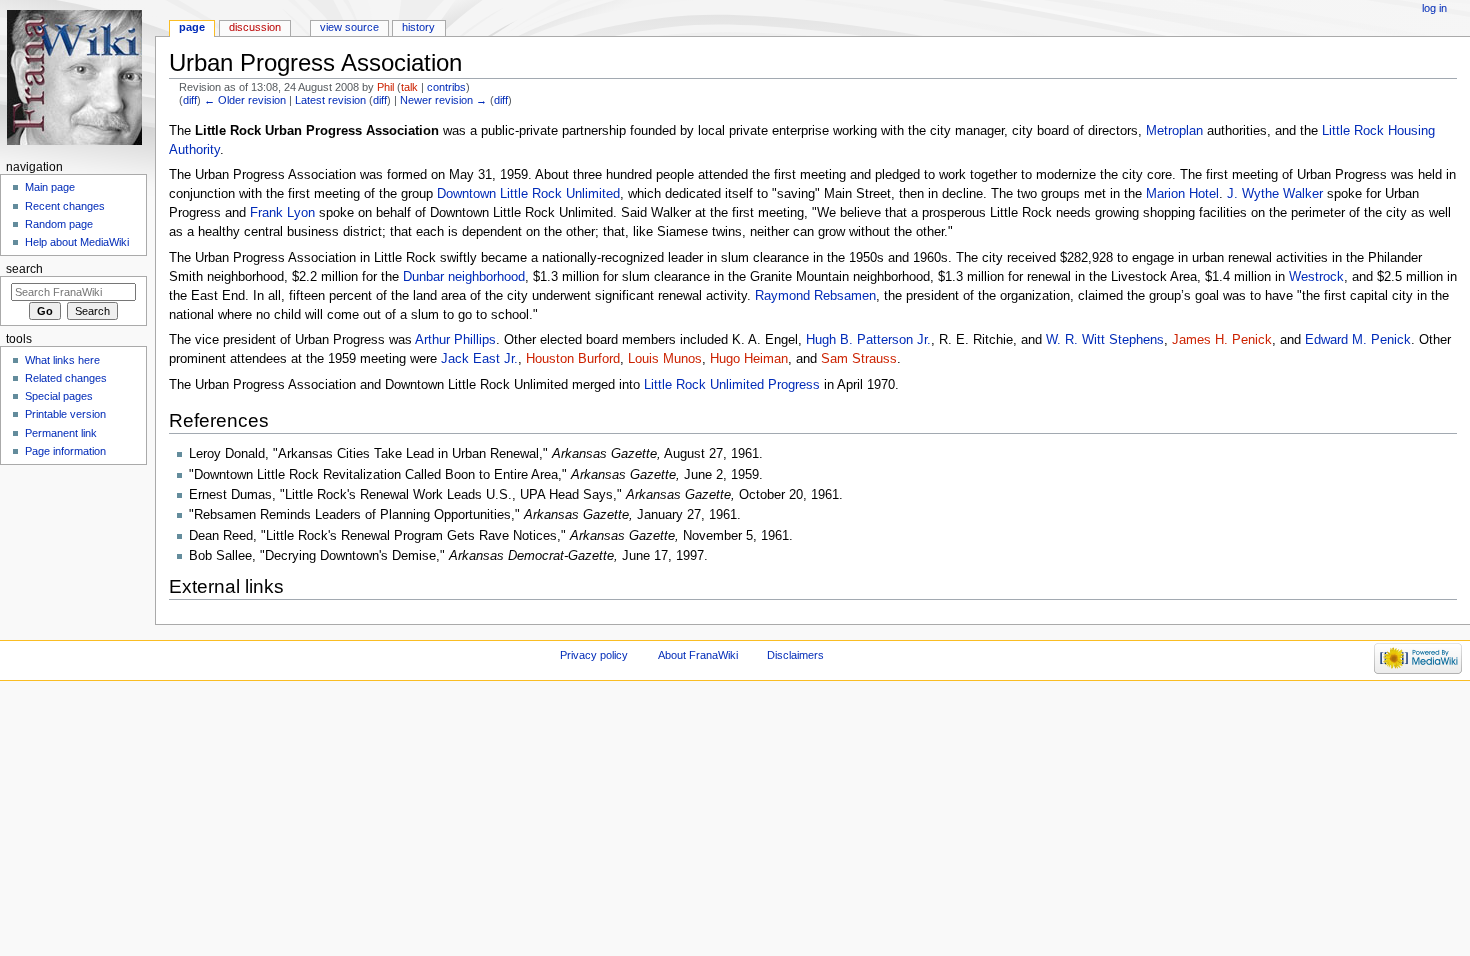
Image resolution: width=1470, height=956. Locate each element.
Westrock (1316, 277)
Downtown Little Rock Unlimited (528, 194)
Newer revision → (443, 100)
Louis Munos (665, 359)
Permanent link (61, 433)
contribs (446, 87)
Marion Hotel (1182, 194)
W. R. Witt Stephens (1105, 340)
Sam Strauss (859, 359)
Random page (59, 224)
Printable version (65, 414)
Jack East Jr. (479, 359)
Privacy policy (594, 655)
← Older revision (245, 100)
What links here (62, 360)
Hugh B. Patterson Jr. (868, 340)
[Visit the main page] (77, 77)
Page (192, 27)
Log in (1434, 8)
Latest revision (330, 100)
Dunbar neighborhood (464, 277)
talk (409, 87)
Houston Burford (573, 359)
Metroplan (1174, 131)
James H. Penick (1222, 340)
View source (349, 27)
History (418, 27)
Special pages (59, 396)
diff (190, 100)
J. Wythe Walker (1275, 194)
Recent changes (65, 206)
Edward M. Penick (1358, 340)
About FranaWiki (698, 655)
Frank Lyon (282, 213)
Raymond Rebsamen (815, 296)
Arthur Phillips (455, 340)
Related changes (66, 378)
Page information (65, 451)
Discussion (255, 27)
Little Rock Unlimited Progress (732, 385)
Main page (50, 187)
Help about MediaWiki (77, 242)
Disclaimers (795, 655)
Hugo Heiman (749, 359)
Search (24, 269)
